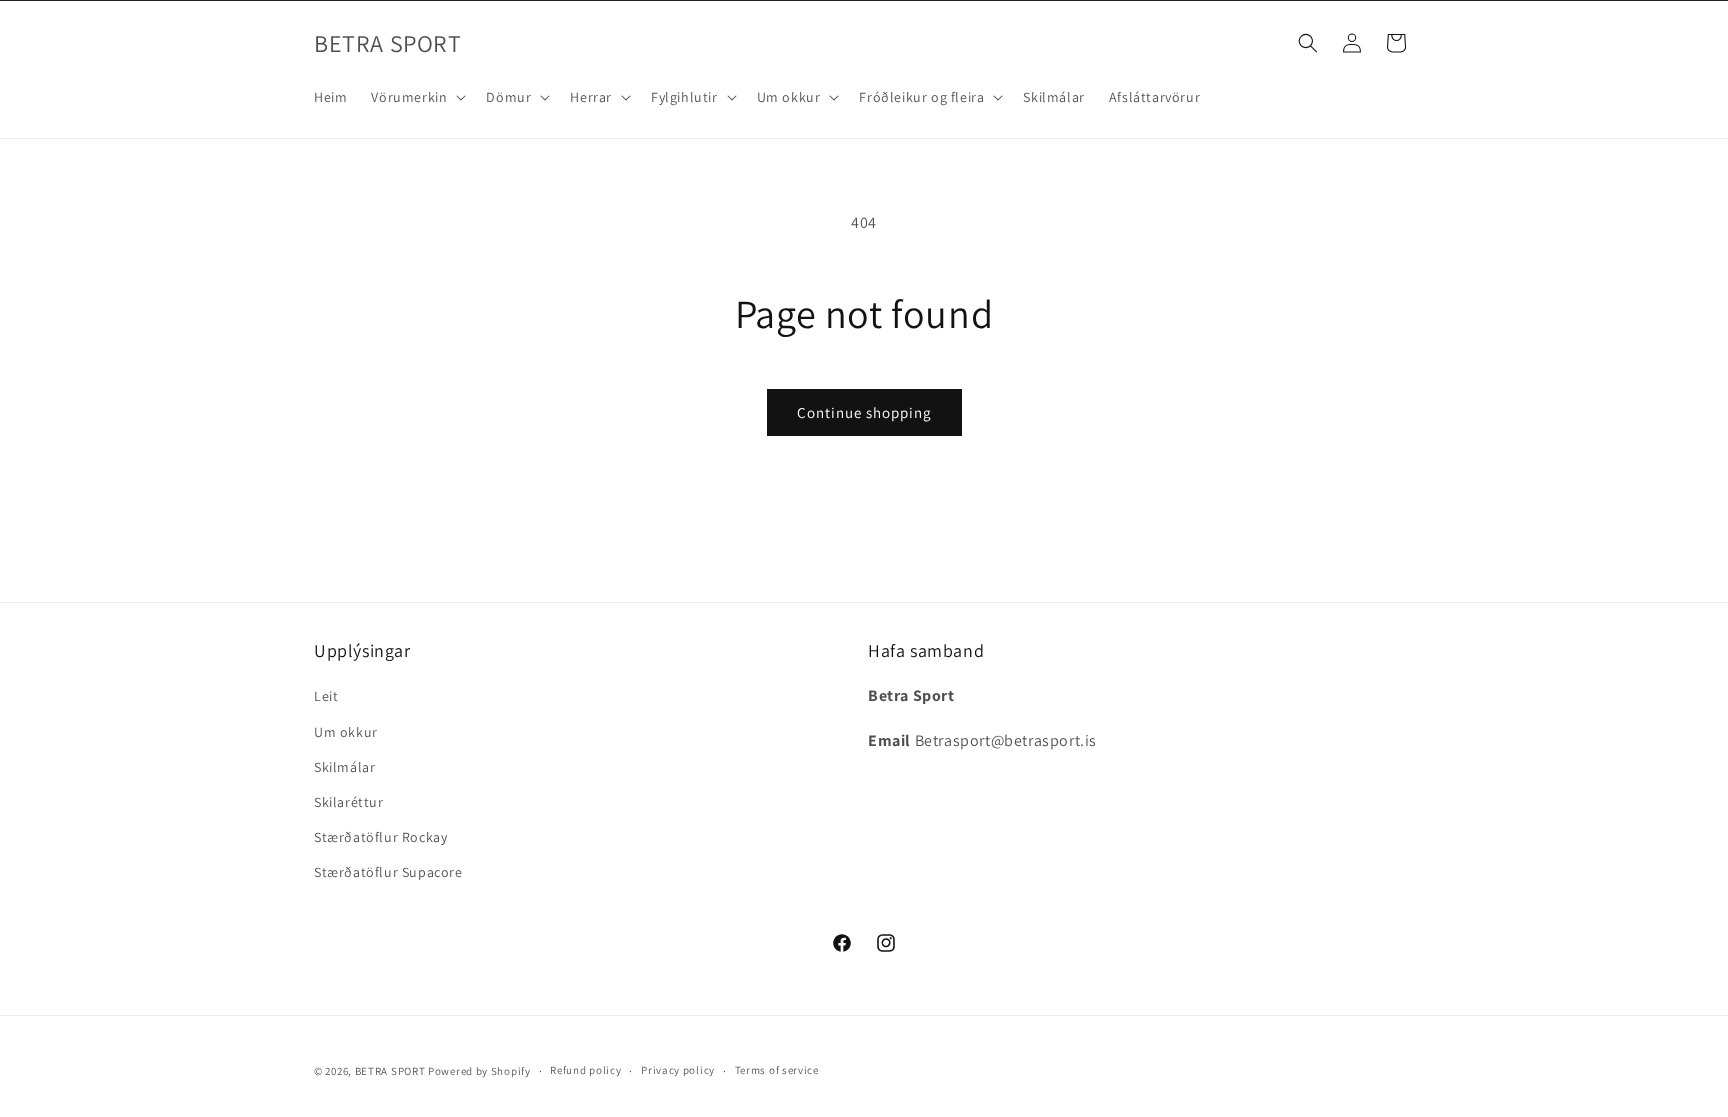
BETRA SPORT (390, 1071)
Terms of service (777, 1070)
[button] (416, 97)
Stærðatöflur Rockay (380, 837)
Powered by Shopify (479, 1071)
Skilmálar (344, 767)
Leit (326, 696)
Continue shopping (864, 412)
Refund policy (585, 1070)
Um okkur (346, 732)
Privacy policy (678, 1070)
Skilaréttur (349, 802)
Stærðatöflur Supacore (388, 872)
